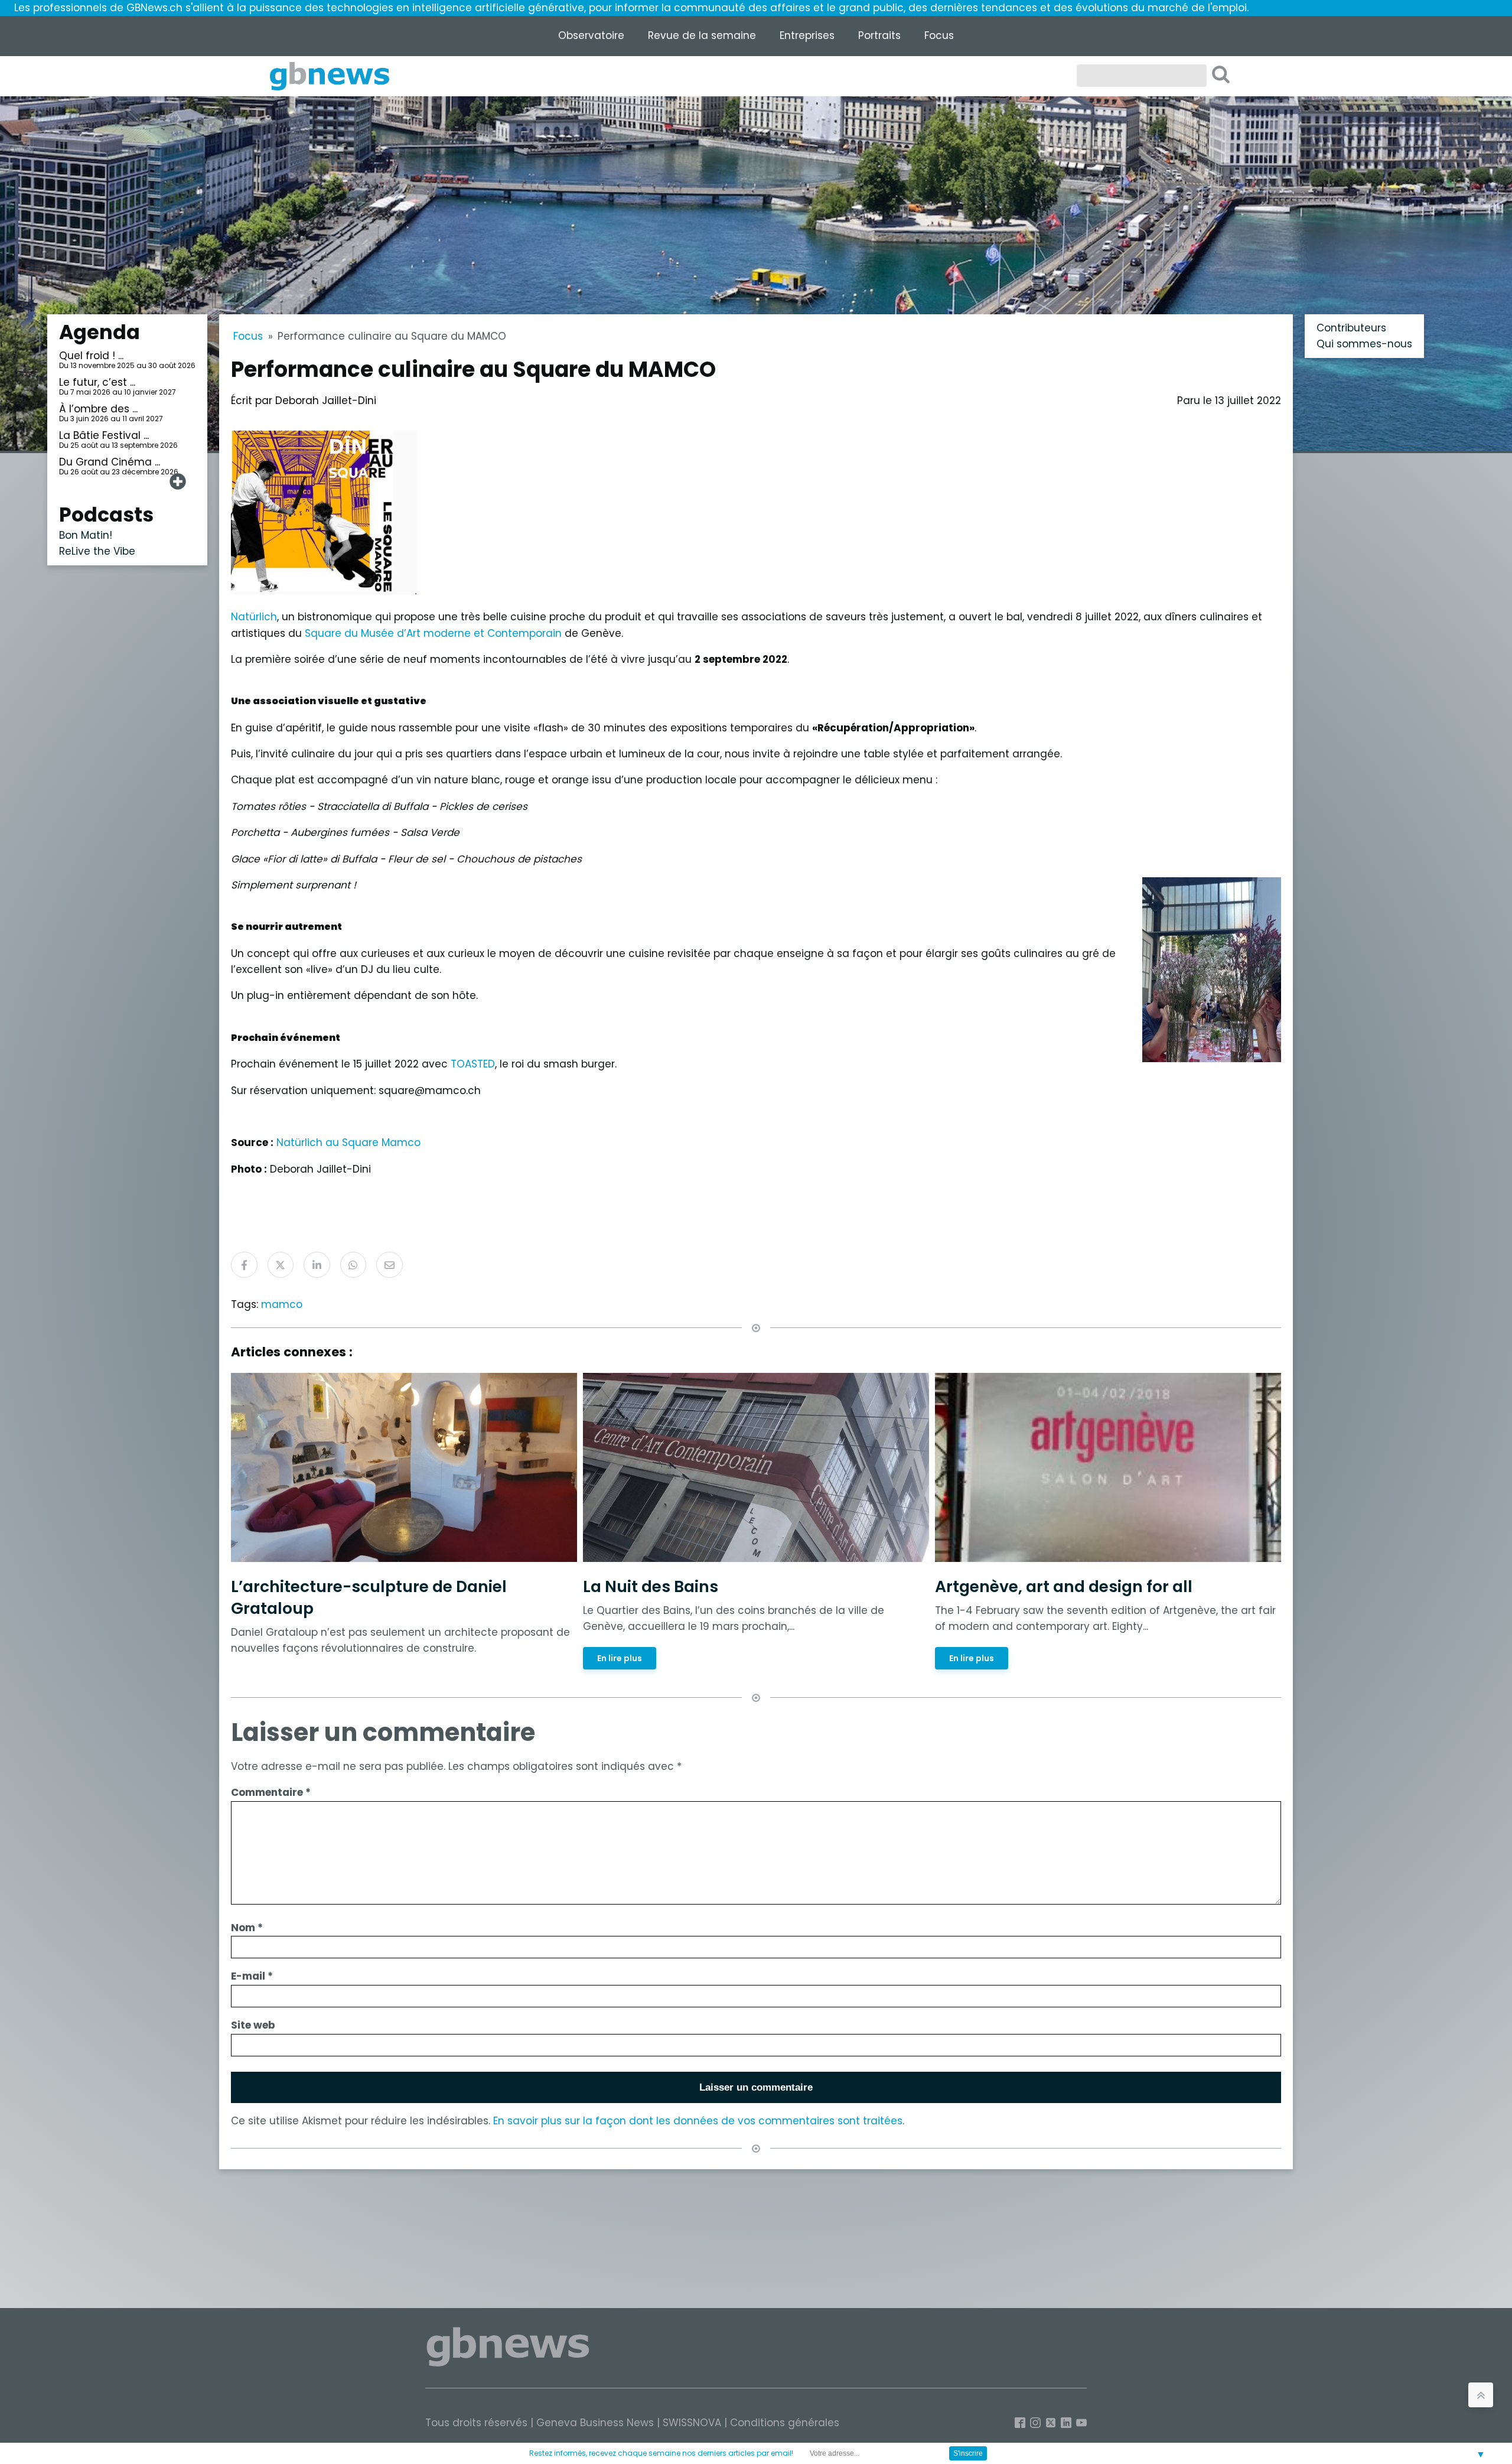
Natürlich (254, 617)
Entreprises (807, 35)
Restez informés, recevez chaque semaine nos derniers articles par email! (661, 2453)
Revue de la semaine (702, 35)
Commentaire (271, 1792)
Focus (939, 35)
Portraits (879, 35)
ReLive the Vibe (97, 551)
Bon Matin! (86, 535)
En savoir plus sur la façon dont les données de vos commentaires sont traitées (698, 2121)
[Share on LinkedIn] (317, 1265)
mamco (282, 1304)
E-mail (252, 1976)
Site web (253, 2025)
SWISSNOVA (692, 2423)
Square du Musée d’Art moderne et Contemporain (433, 633)
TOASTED (473, 1064)
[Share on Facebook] (244, 1265)
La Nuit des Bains (651, 1586)
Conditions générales (785, 2423)
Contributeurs (1351, 328)
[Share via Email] (390, 1265)
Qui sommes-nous (1364, 344)
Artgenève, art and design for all (1064, 1586)
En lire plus (620, 1658)
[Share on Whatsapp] (353, 1265)
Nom (247, 1928)
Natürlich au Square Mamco (348, 1143)
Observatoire (591, 35)
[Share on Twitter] (281, 1265)
